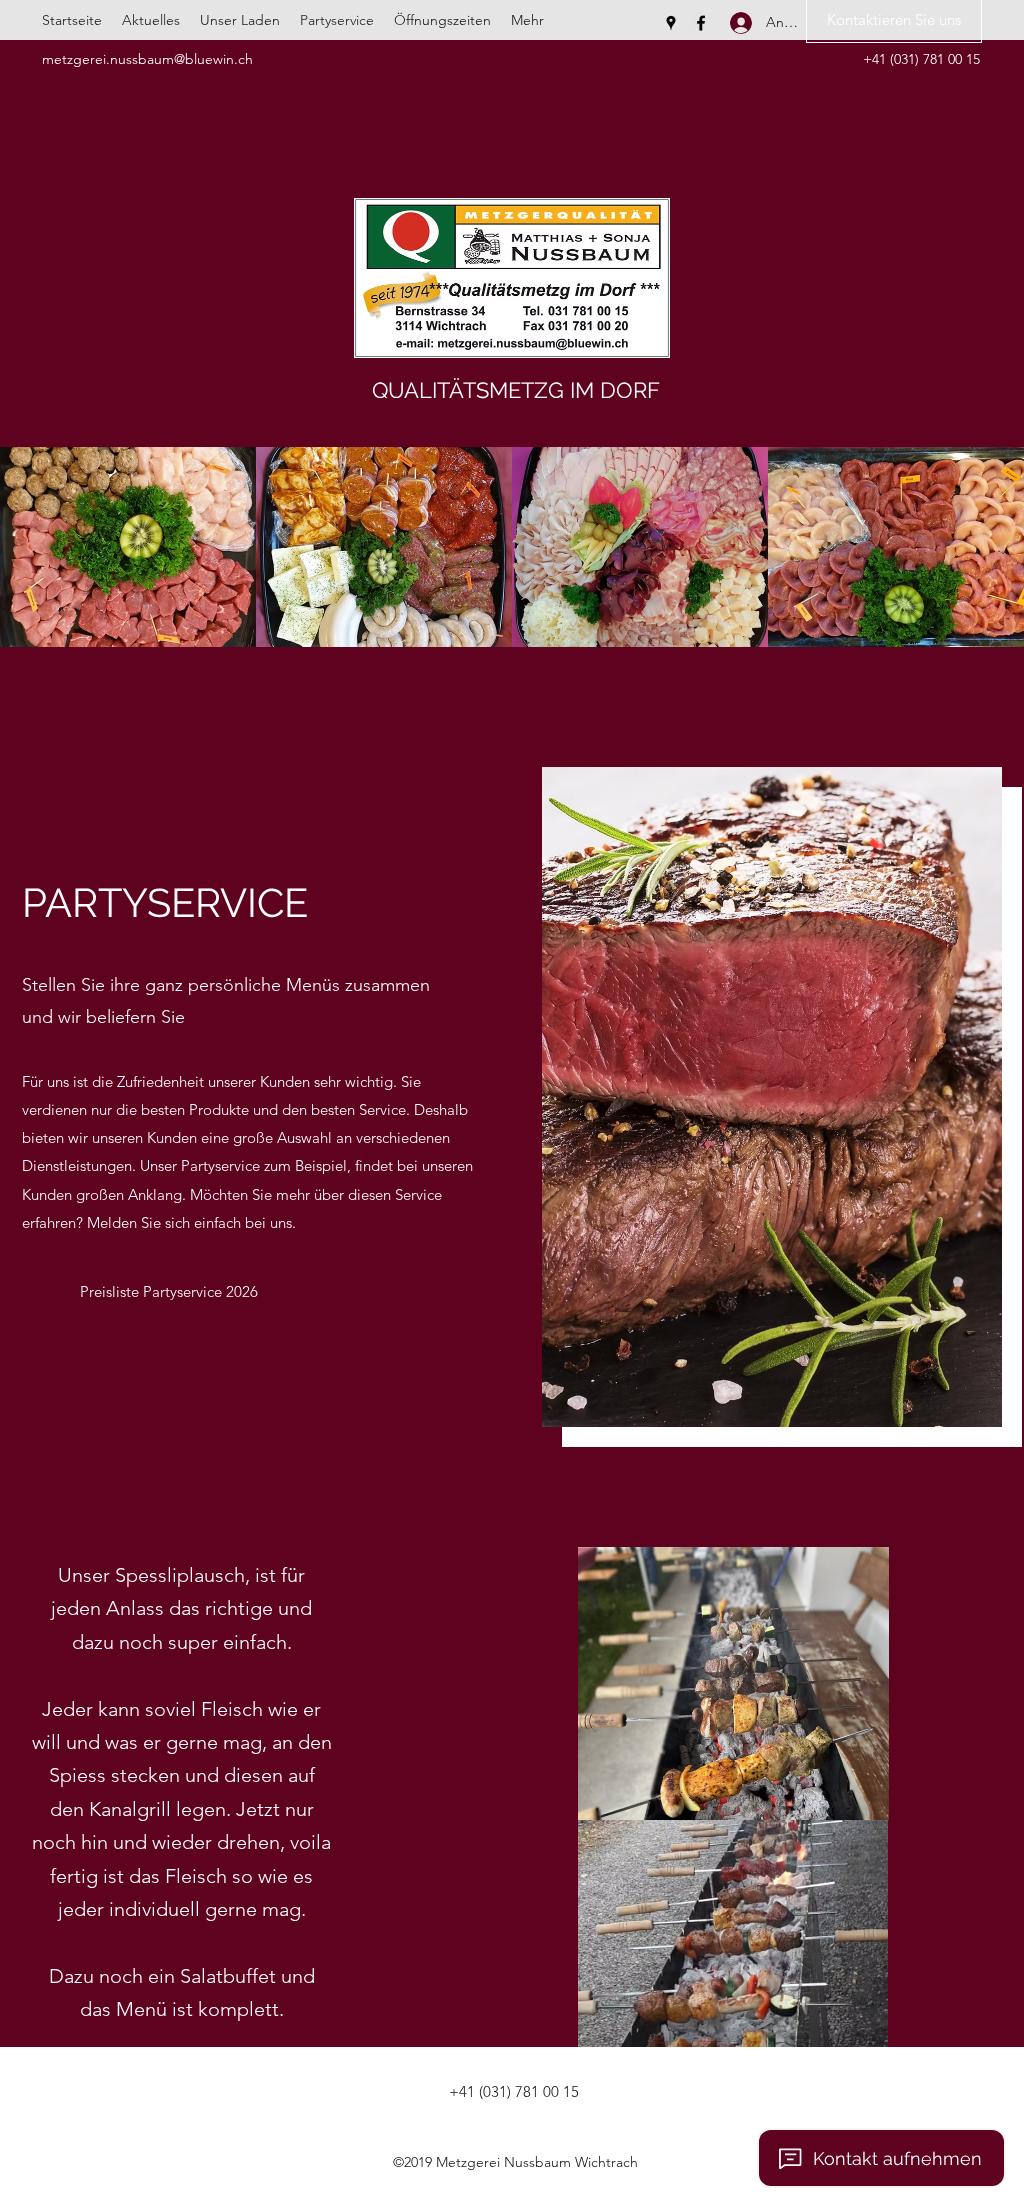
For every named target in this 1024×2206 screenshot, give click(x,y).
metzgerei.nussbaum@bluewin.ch (147, 59)
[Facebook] (701, 23)
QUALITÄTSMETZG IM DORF (516, 390)
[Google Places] (671, 23)
